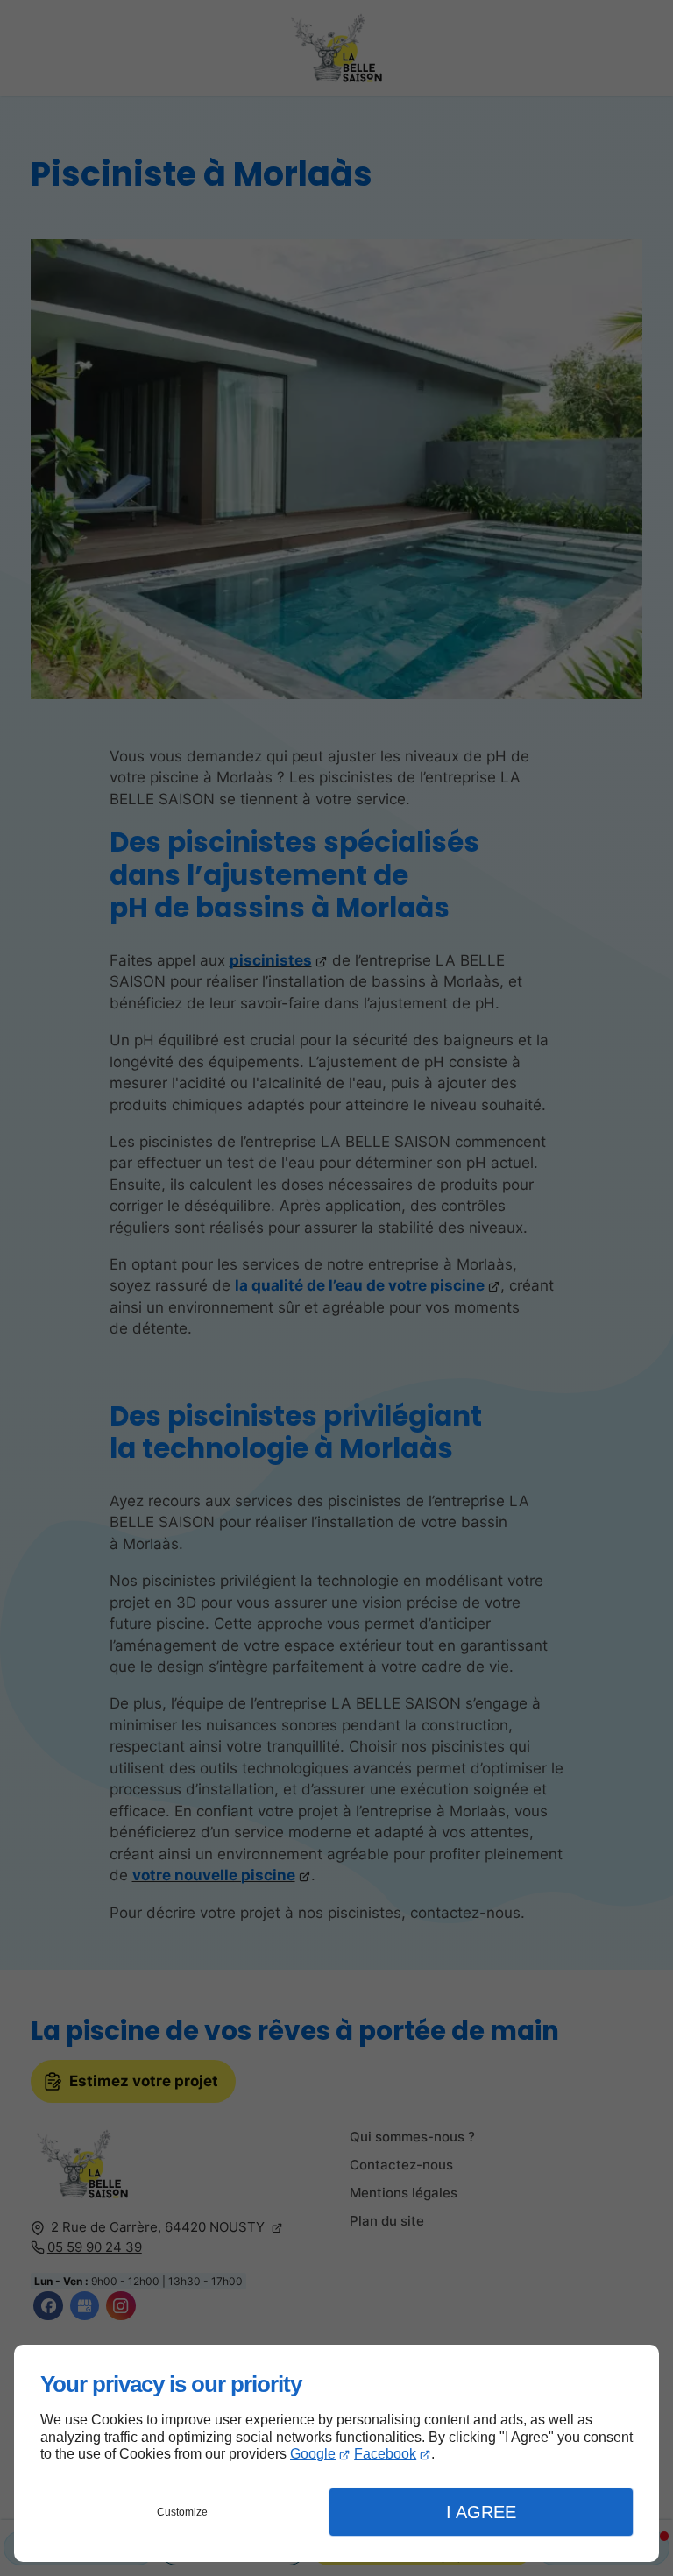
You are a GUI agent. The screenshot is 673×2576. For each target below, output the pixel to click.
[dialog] (336, 2453)
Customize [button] (182, 2512)
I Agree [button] (481, 2512)
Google (313, 2454)
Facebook (385, 2454)
